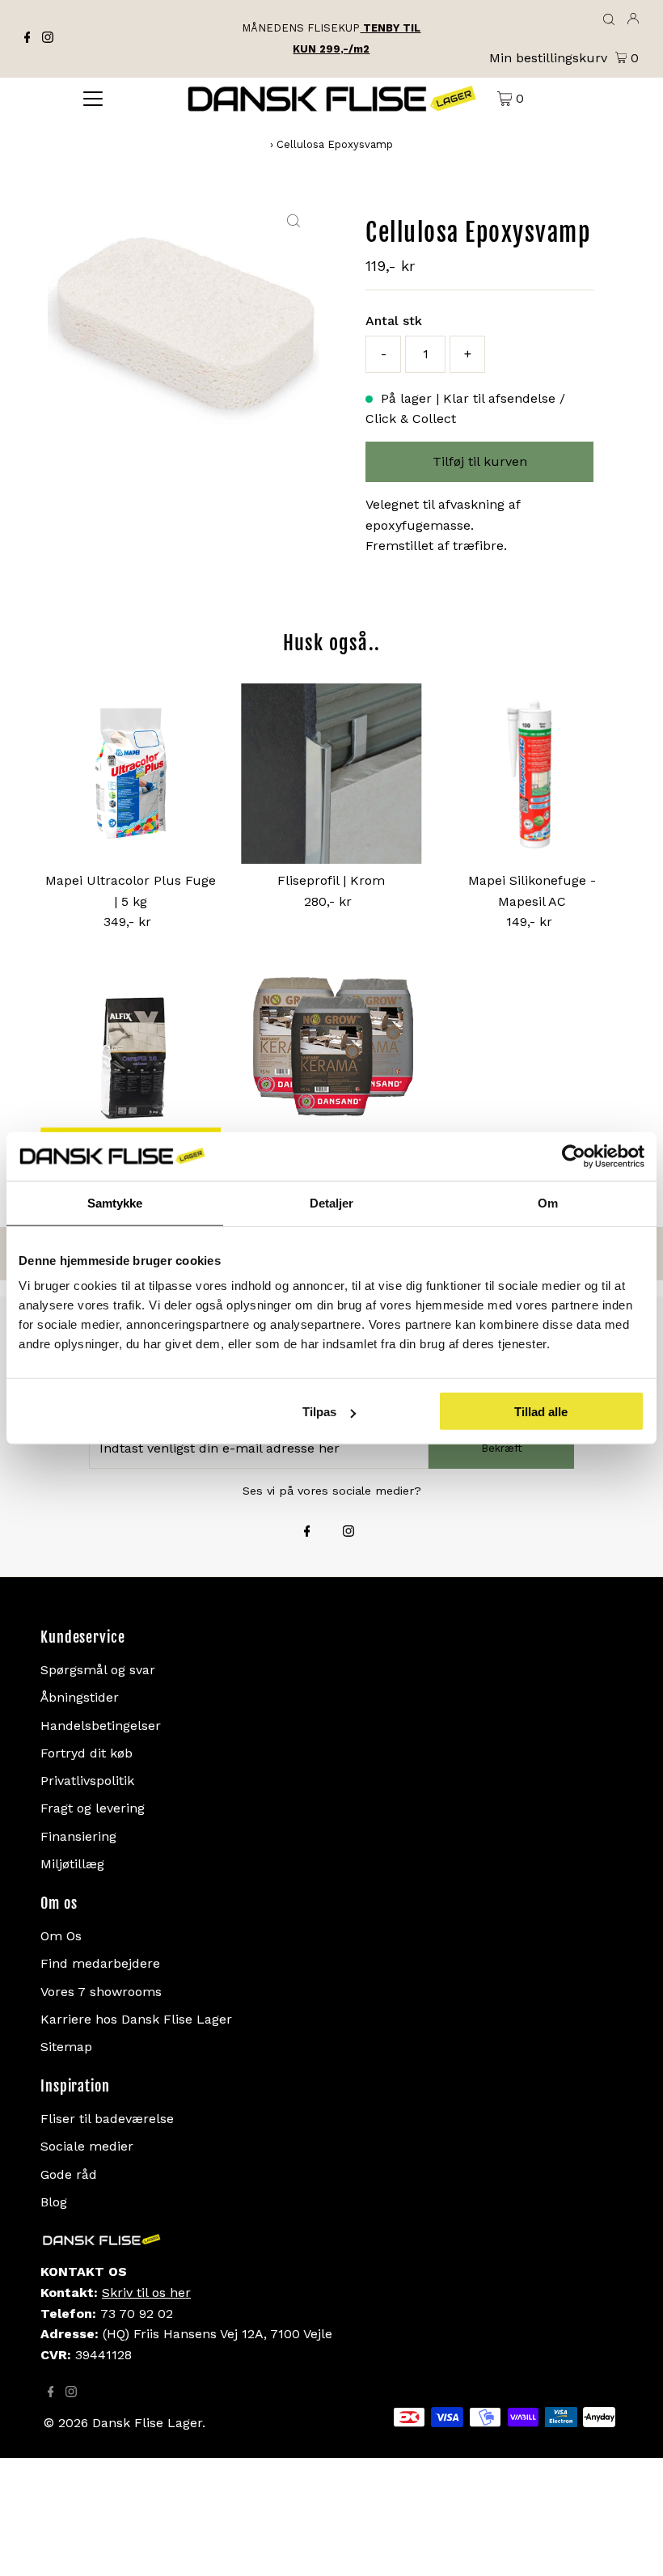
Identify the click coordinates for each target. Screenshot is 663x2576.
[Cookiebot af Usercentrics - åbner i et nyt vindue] (574, 1156)
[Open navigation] (93, 98)
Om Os (61, 1936)
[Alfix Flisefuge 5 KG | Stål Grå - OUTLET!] (131, 1062)
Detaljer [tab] (332, 1202)
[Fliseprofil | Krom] (331, 774)
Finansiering (78, 1836)
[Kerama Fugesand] (331, 1062)
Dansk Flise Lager (147, 2423)
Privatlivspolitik (87, 1781)
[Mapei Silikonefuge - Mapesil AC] (532, 774)
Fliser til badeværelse (107, 2119)
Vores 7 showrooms (101, 1992)
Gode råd (69, 2174)
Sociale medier (87, 2146)
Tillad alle (541, 1412)
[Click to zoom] (293, 222)
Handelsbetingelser (101, 1726)
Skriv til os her (146, 2293)
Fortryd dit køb (87, 1753)
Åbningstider (80, 1697)
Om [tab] (548, 1202)
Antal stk (394, 321)
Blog (54, 2202)
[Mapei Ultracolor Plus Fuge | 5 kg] (131, 774)
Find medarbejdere (100, 1963)
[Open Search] (609, 20)
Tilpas (319, 1412)
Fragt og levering (93, 1808)
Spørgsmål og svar (98, 1670)
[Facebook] (27, 39)
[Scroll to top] (631, 2544)
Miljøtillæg (72, 1864)
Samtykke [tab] (115, 1202)
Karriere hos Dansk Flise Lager (136, 2019)
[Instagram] (48, 39)
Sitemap (66, 2047)
